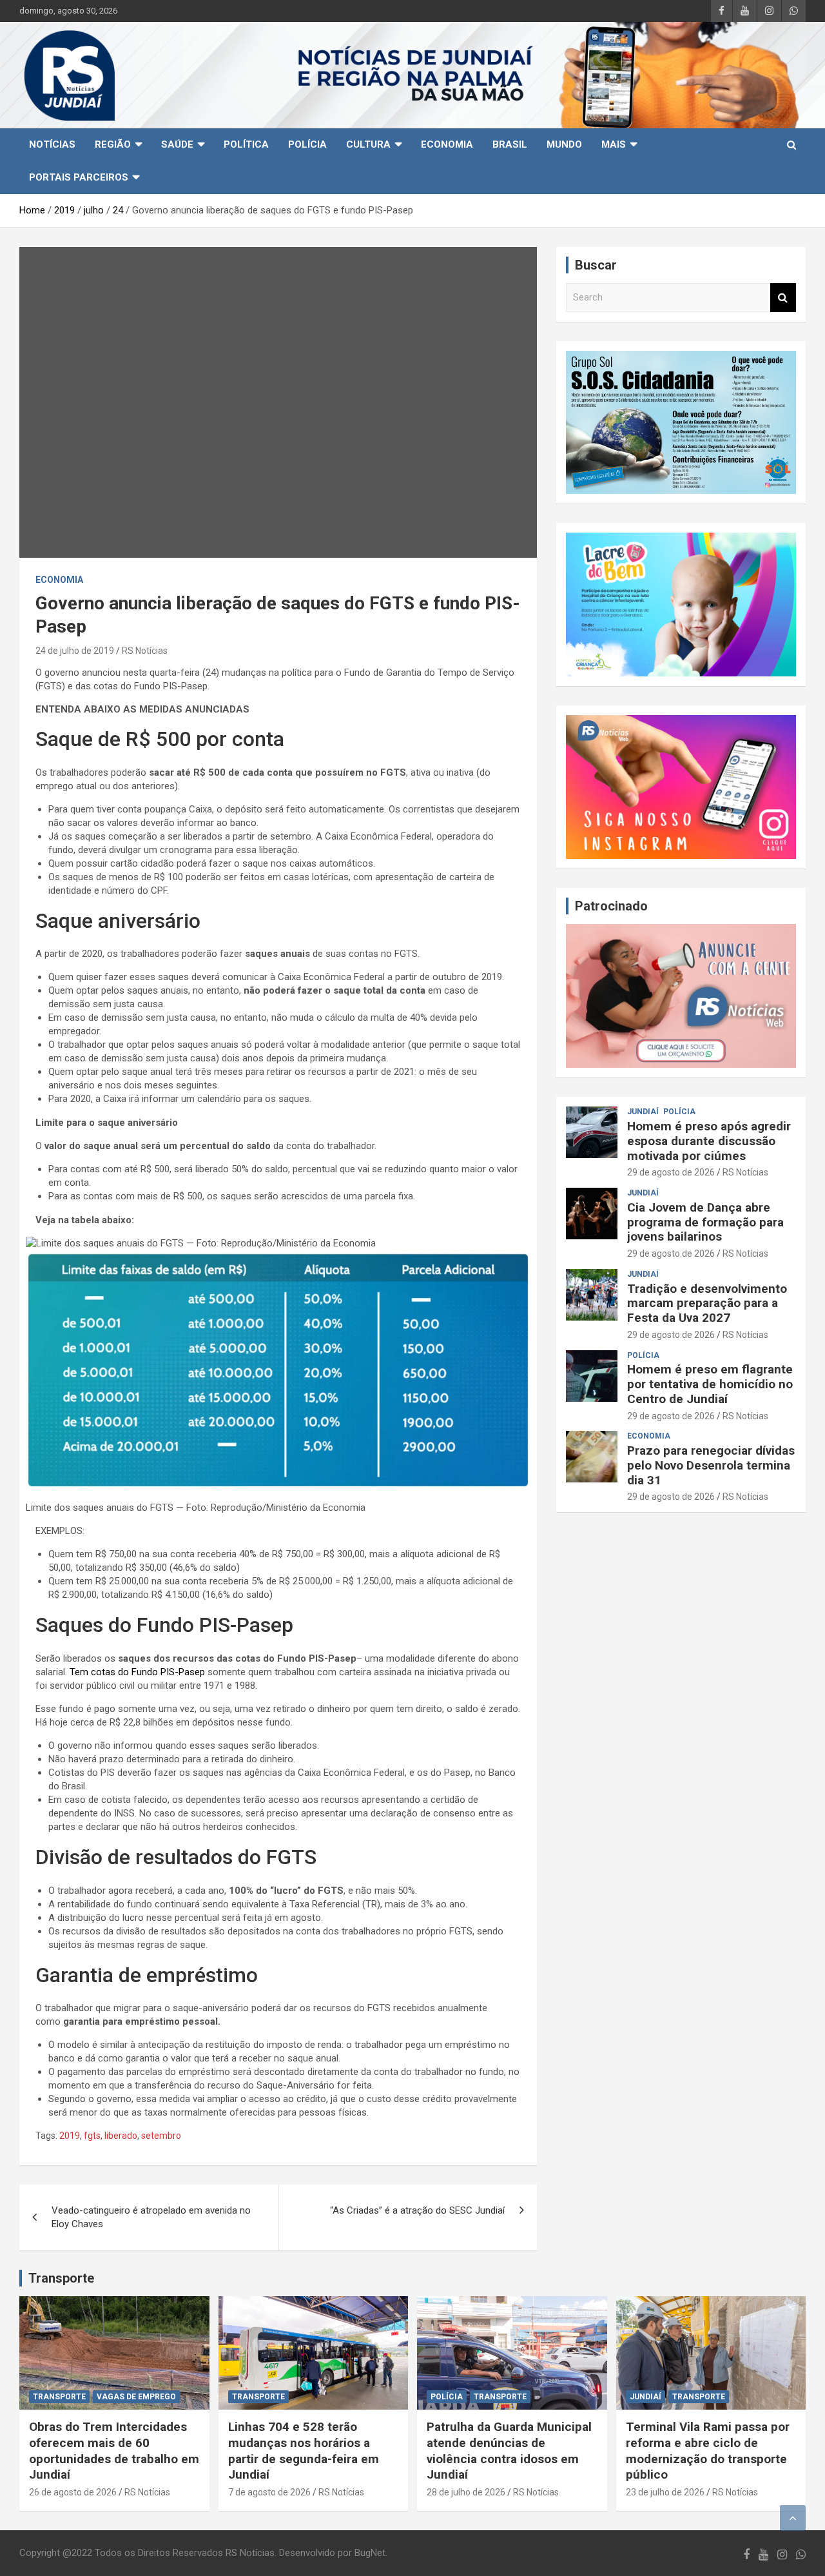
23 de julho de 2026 (665, 2492)
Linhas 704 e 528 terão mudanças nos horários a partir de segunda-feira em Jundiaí (304, 2451)
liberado (121, 2136)
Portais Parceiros (79, 177)
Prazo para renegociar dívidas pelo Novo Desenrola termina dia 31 (711, 1465)
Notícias (52, 144)
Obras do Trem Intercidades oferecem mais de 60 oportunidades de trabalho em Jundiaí (114, 2451)
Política (246, 144)
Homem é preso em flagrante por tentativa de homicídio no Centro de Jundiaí (710, 1384)
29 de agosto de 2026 (671, 1172)
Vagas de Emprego (136, 2397)
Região (113, 144)
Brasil (510, 144)
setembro (161, 2136)
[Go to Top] (793, 2518)
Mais (614, 144)
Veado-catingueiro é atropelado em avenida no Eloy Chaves (151, 2217)
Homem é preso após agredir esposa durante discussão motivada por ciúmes (709, 1141)
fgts (92, 2136)
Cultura (368, 144)
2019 (70, 2136)
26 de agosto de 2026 (73, 2492)
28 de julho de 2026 (466, 2492)
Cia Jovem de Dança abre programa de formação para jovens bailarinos (705, 1222)
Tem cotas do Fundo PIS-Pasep (137, 1672)
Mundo (564, 144)
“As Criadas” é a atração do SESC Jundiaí (417, 2210)
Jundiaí (643, 1112)
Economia (447, 144)
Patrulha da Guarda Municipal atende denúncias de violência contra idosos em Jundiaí (509, 2451)
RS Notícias (145, 651)
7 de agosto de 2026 (269, 2492)
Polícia (307, 144)
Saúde (177, 144)
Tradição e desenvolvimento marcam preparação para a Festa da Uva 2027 (707, 1303)
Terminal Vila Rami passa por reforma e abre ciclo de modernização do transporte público (708, 2451)
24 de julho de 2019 (75, 651)
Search (783, 298)
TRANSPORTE (59, 2397)
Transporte (61, 2278)
